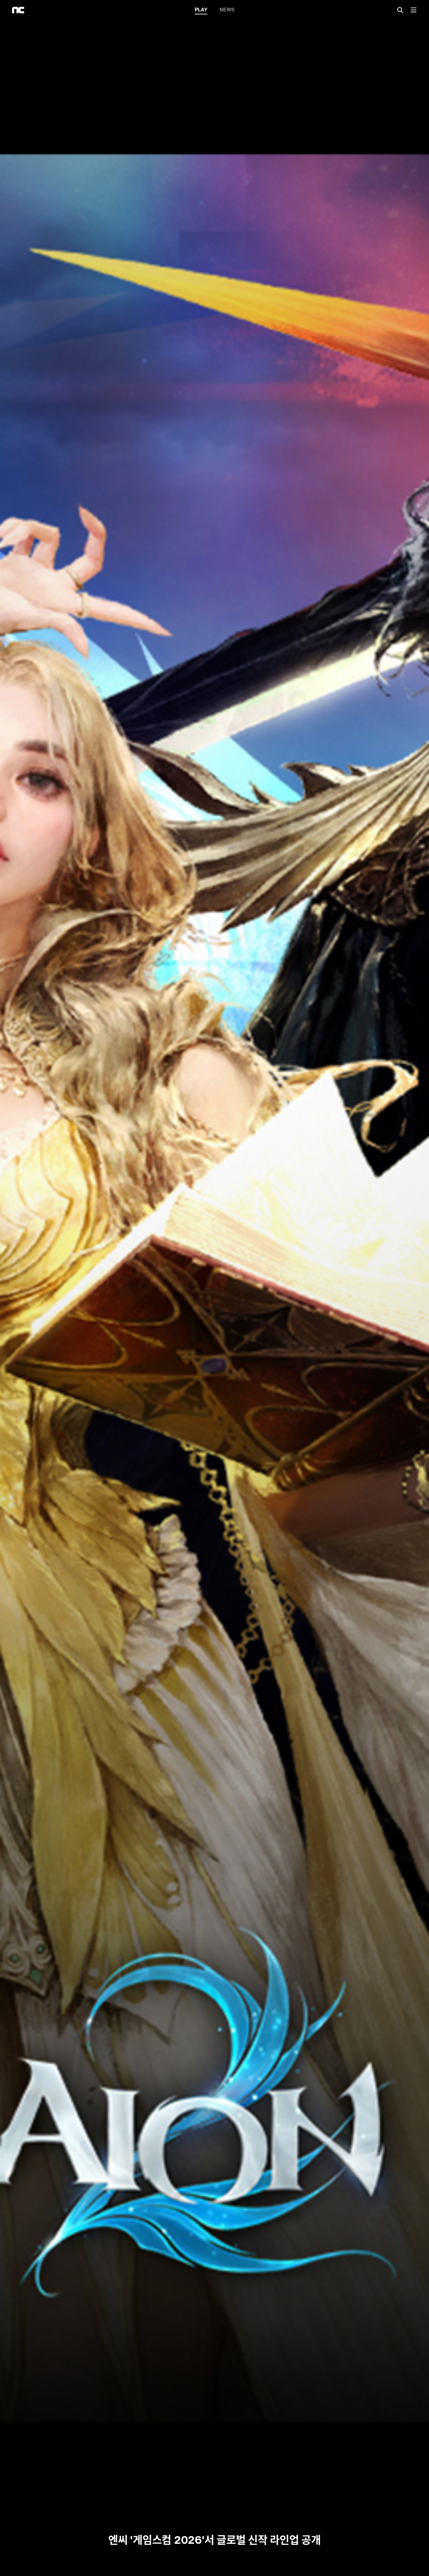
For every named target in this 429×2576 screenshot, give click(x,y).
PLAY (201, 9)
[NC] (18, 10)
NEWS (227, 9)
